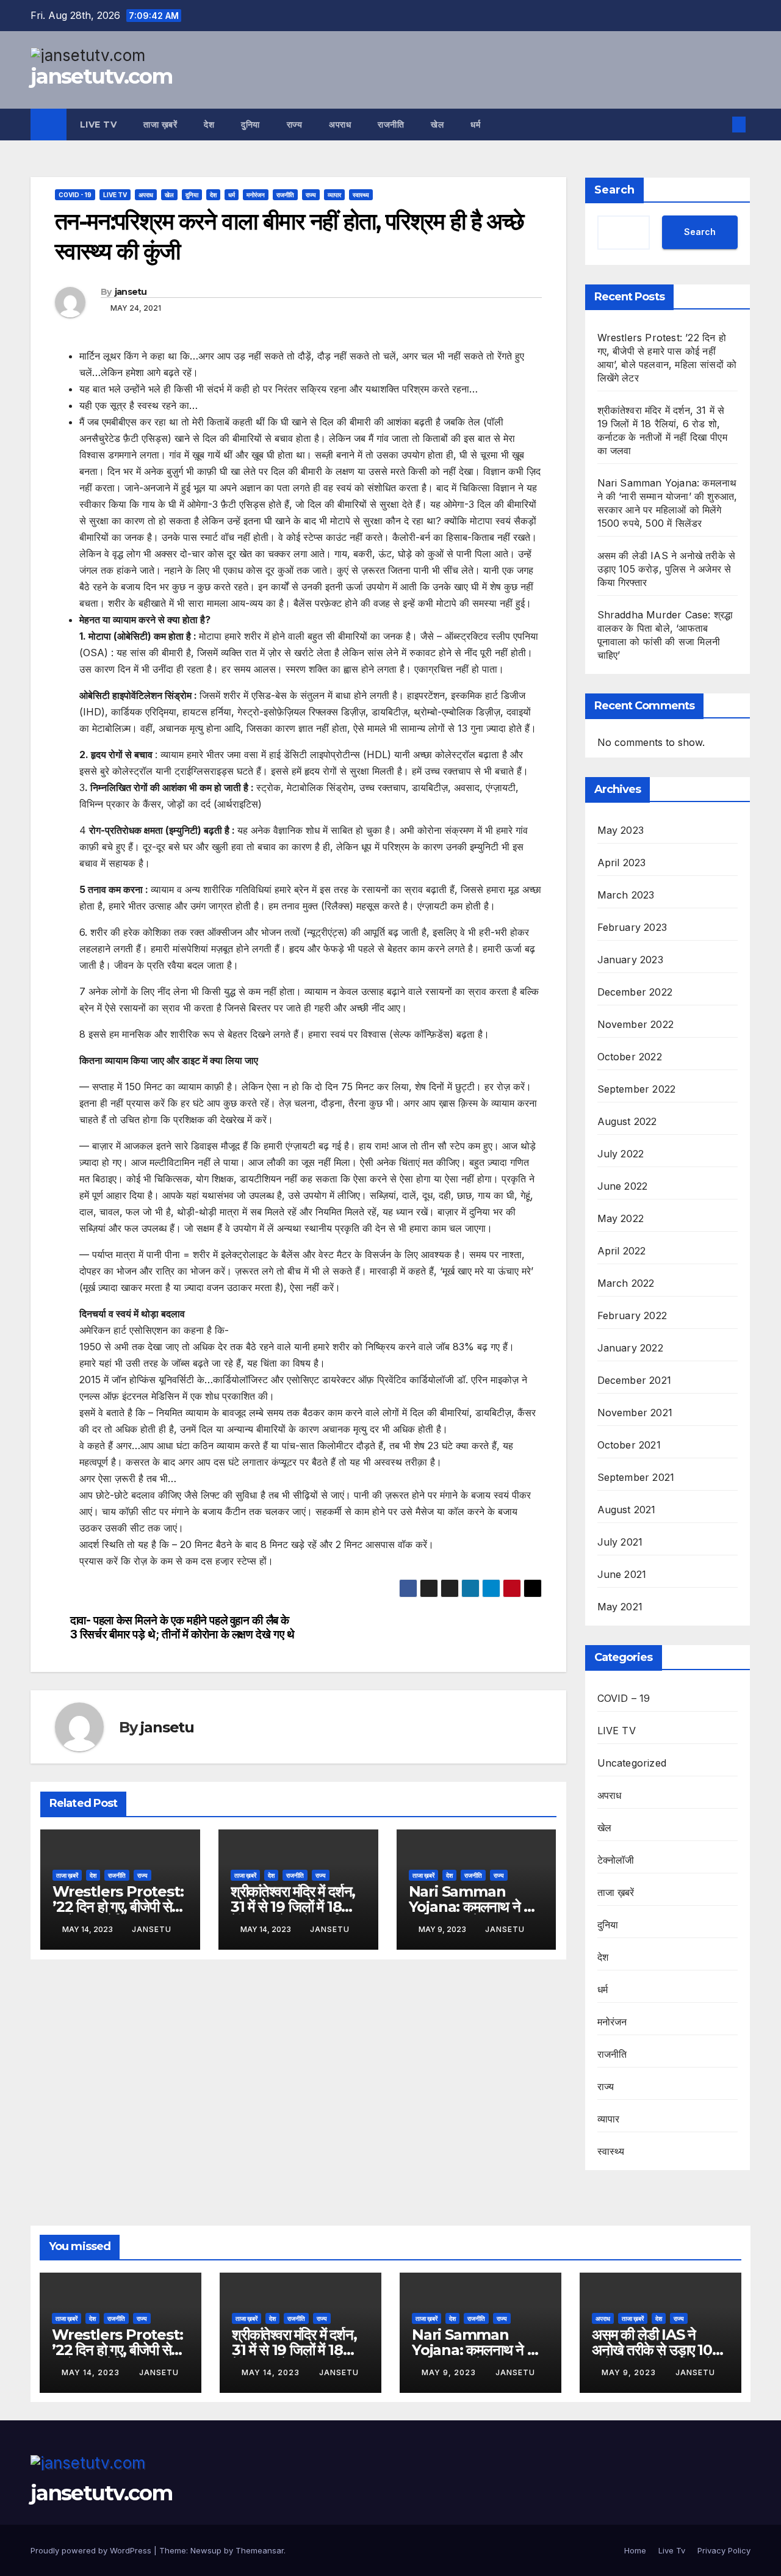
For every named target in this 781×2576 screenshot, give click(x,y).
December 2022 (635, 992)
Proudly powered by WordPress (92, 2550)
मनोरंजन (256, 195)
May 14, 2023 (92, 2372)
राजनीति (391, 125)
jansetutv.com (101, 76)
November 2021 (635, 1413)
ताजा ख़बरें (160, 125)
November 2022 (636, 1024)
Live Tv (99, 125)
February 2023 (632, 927)
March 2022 (626, 1283)
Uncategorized (632, 1763)
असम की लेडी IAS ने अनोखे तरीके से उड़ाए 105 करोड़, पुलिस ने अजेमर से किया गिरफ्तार (667, 569)
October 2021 (629, 1445)
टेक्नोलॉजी (616, 1860)
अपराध (340, 125)
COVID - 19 (75, 195)
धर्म (475, 125)
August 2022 (627, 1121)
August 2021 (627, 1510)
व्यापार (334, 195)
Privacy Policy (724, 2550)
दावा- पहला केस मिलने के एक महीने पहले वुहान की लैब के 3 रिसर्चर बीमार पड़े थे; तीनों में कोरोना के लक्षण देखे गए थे (182, 1627)
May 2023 (621, 830)
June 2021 (622, 1574)
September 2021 (636, 1477)
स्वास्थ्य (361, 195)
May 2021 (620, 1607)
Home (635, 2550)
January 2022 (630, 1348)
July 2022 (621, 1154)
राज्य (295, 125)
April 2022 (622, 1251)
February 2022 (632, 1315)
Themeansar (260, 2550)
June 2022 (623, 1186)
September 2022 (637, 1089)
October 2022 (630, 1057)
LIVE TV (115, 195)
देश (209, 125)
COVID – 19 (624, 1698)
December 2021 (635, 1380)
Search (614, 190)
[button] (719, 125)
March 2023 (626, 895)
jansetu (131, 292)
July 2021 (620, 1542)
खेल (437, 125)
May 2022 (621, 1218)
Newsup (206, 2550)
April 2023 (622, 863)
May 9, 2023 (450, 2372)
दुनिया (250, 125)
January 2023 (630, 960)
